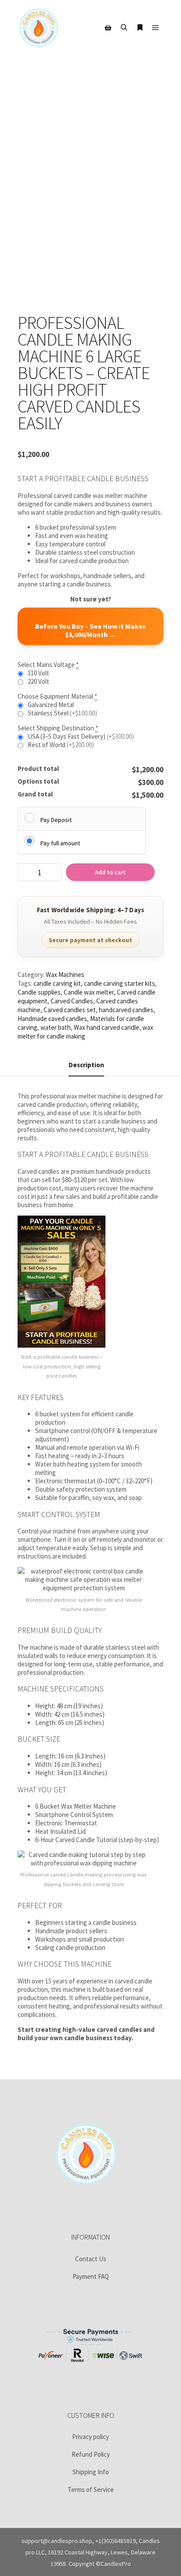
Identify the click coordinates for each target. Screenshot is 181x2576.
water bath (56, 1027)
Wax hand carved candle (107, 1027)
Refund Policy (91, 2454)
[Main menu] (156, 28)
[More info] (140, 28)
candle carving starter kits (119, 983)
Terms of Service (91, 2489)
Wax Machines (65, 975)
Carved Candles (72, 1001)
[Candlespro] (39, 28)
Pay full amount (60, 843)
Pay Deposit (56, 820)
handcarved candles (126, 1010)
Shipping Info (91, 2472)
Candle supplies (39, 992)
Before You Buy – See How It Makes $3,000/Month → (90, 630)
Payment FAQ (91, 2276)
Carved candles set (70, 1010)
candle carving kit (57, 983)
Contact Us (91, 2259)
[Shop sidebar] (108, 28)
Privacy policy (90, 2437)
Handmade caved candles (52, 1019)
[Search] (124, 28)
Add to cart (110, 872)
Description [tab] (86, 1065)
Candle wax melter (89, 992)
